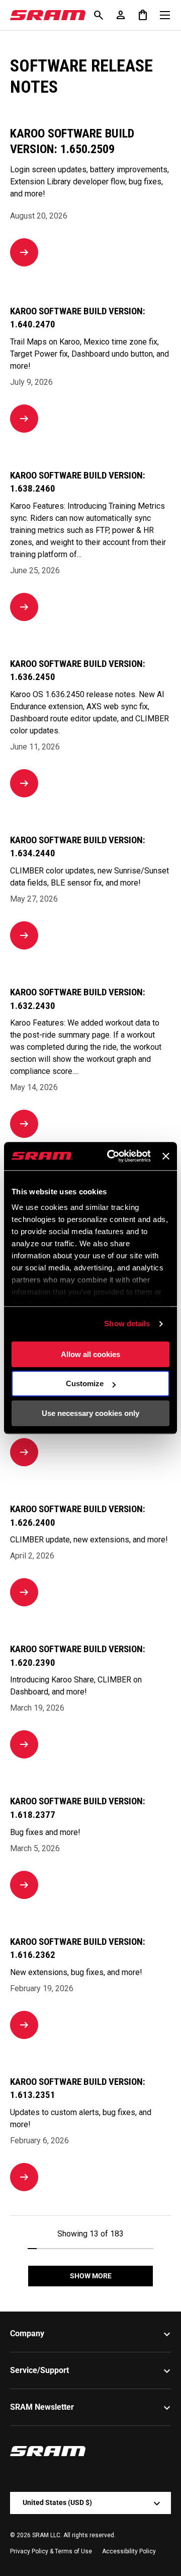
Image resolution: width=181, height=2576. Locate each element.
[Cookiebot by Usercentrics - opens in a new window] (112, 1156)
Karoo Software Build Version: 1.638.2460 (78, 482)
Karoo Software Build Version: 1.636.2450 (78, 670)
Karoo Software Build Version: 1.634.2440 (78, 847)
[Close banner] (166, 1156)
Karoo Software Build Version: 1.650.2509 (72, 141)
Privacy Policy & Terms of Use (51, 2551)
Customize (85, 1383)
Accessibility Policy (129, 2551)
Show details (127, 1324)
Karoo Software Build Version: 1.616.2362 (78, 1948)
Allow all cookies (90, 1354)
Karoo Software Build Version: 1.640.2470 (78, 318)
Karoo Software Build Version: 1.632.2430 (78, 999)
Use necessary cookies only (90, 1413)
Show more (91, 2276)
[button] (143, 15)
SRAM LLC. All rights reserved (73, 2535)
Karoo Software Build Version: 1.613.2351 (78, 2088)
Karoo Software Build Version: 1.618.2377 (78, 1808)
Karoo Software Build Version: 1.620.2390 (78, 1656)
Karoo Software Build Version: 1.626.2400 (78, 1516)
